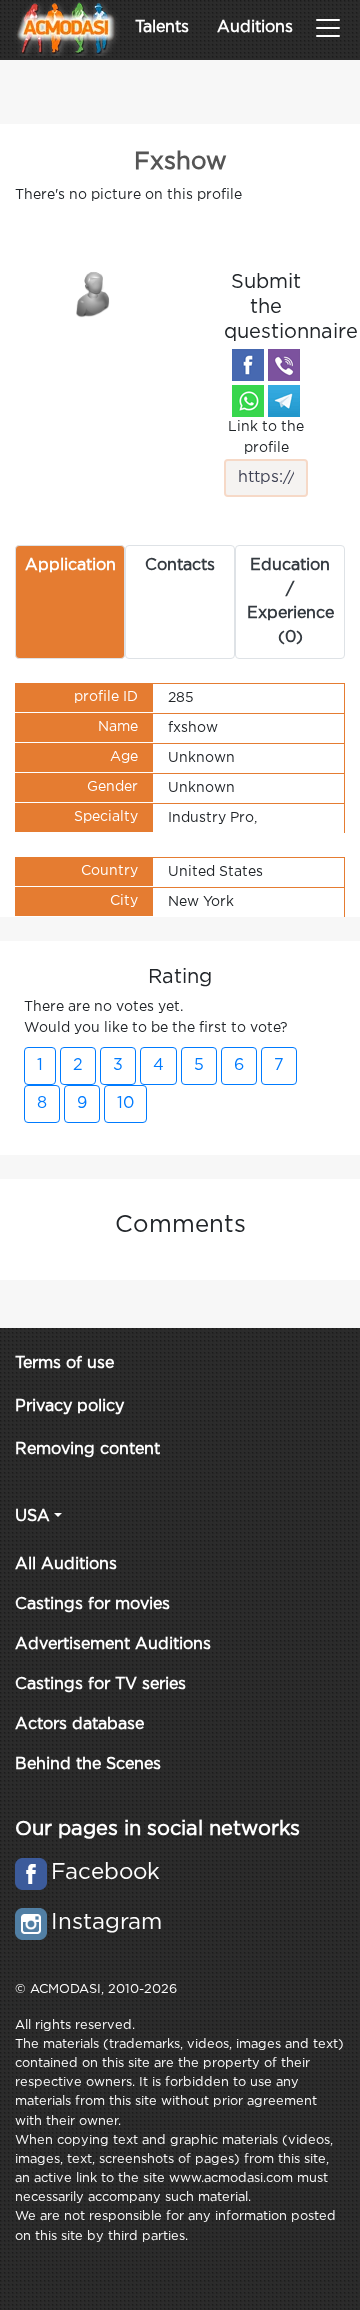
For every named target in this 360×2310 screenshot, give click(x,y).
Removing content (87, 1449)
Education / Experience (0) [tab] (290, 601)
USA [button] (32, 1516)
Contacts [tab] (180, 565)
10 (125, 1103)
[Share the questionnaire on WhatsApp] (248, 401)
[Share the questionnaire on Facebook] (248, 365)
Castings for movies (92, 1604)
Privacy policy (69, 1406)
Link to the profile (266, 437)
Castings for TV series (100, 1684)
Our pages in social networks (157, 1829)
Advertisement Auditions (113, 1644)
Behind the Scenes (88, 1764)
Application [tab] (70, 565)
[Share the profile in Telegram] (284, 401)
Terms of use (64, 1363)
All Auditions (66, 1564)
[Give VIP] (94, 293)
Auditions (255, 27)
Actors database (79, 1724)
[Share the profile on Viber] (284, 365)
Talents (162, 27)
